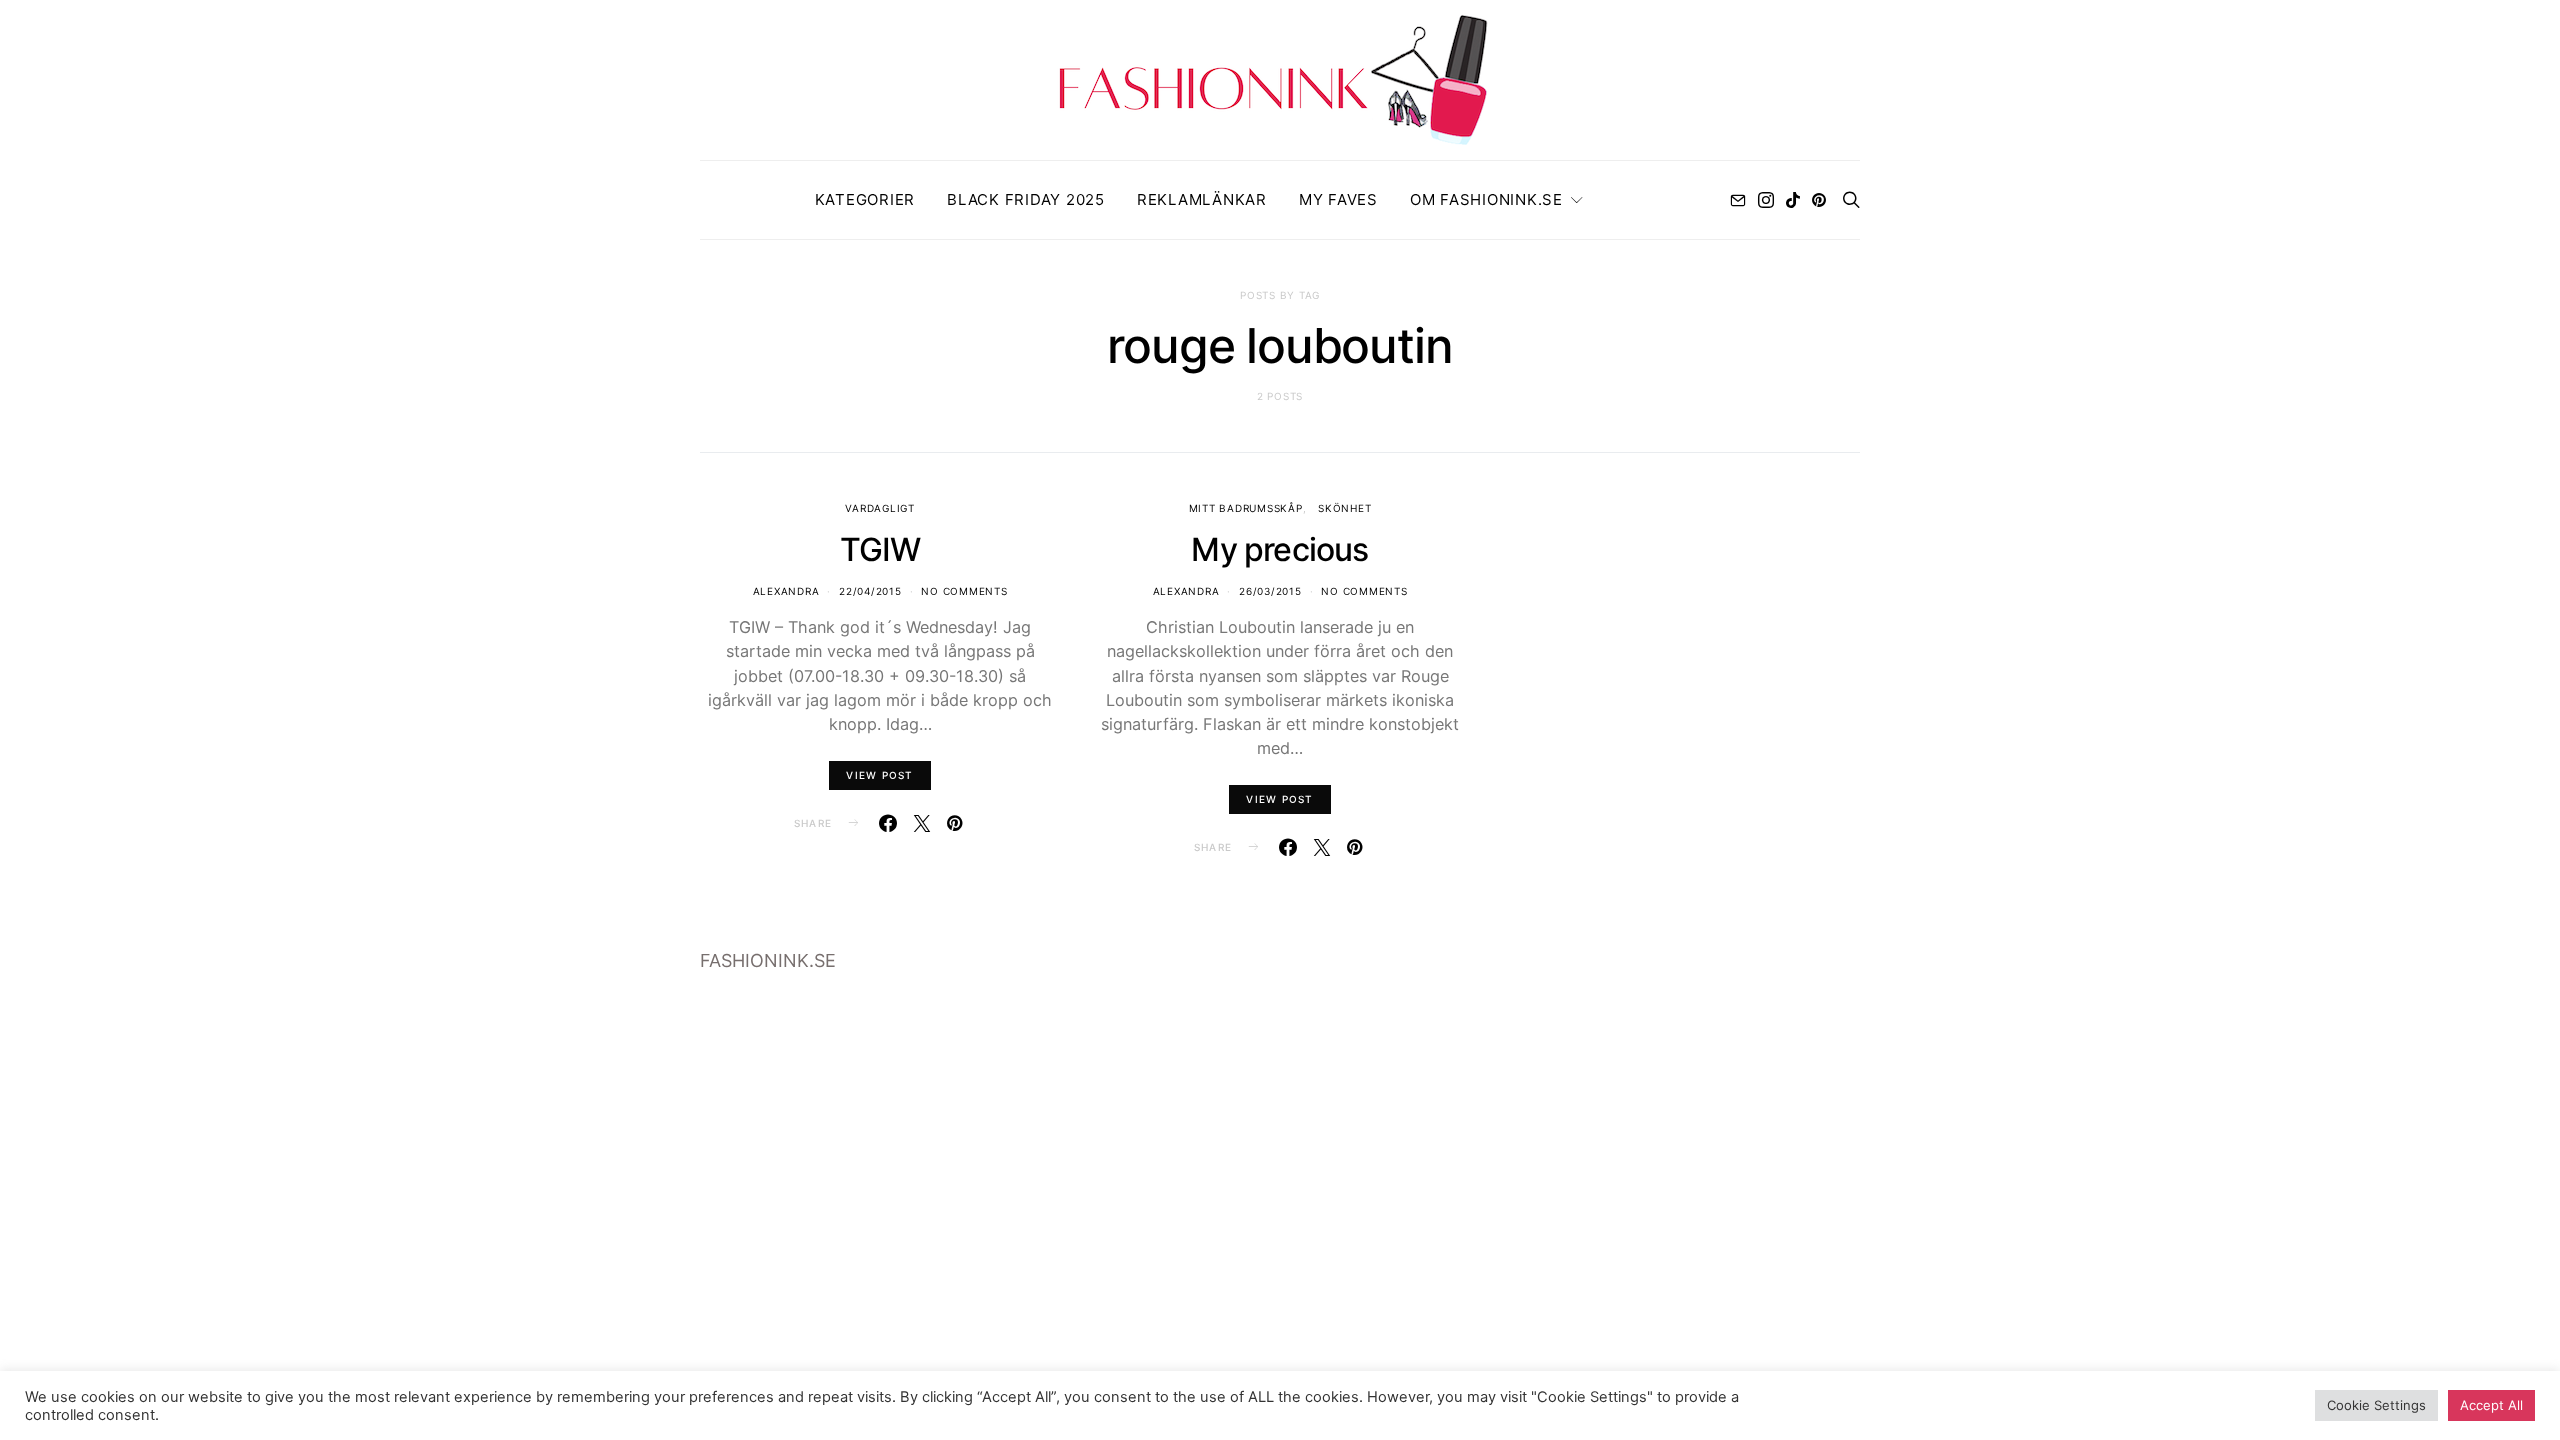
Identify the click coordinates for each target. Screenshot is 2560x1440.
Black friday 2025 (1026, 199)
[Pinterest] (1819, 200)
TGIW (880, 549)
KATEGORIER (865, 199)
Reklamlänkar (1202, 199)
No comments (964, 591)
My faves (1338, 199)
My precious (1279, 549)
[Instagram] (1766, 200)
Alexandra (786, 591)
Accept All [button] (2491, 1405)
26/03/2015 (1270, 591)
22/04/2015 (870, 591)
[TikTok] (1793, 200)
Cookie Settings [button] (2376, 1405)
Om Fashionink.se (1486, 199)
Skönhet (1344, 508)
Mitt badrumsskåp (1246, 508)
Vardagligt (880, 508)
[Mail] (1738, 200)
